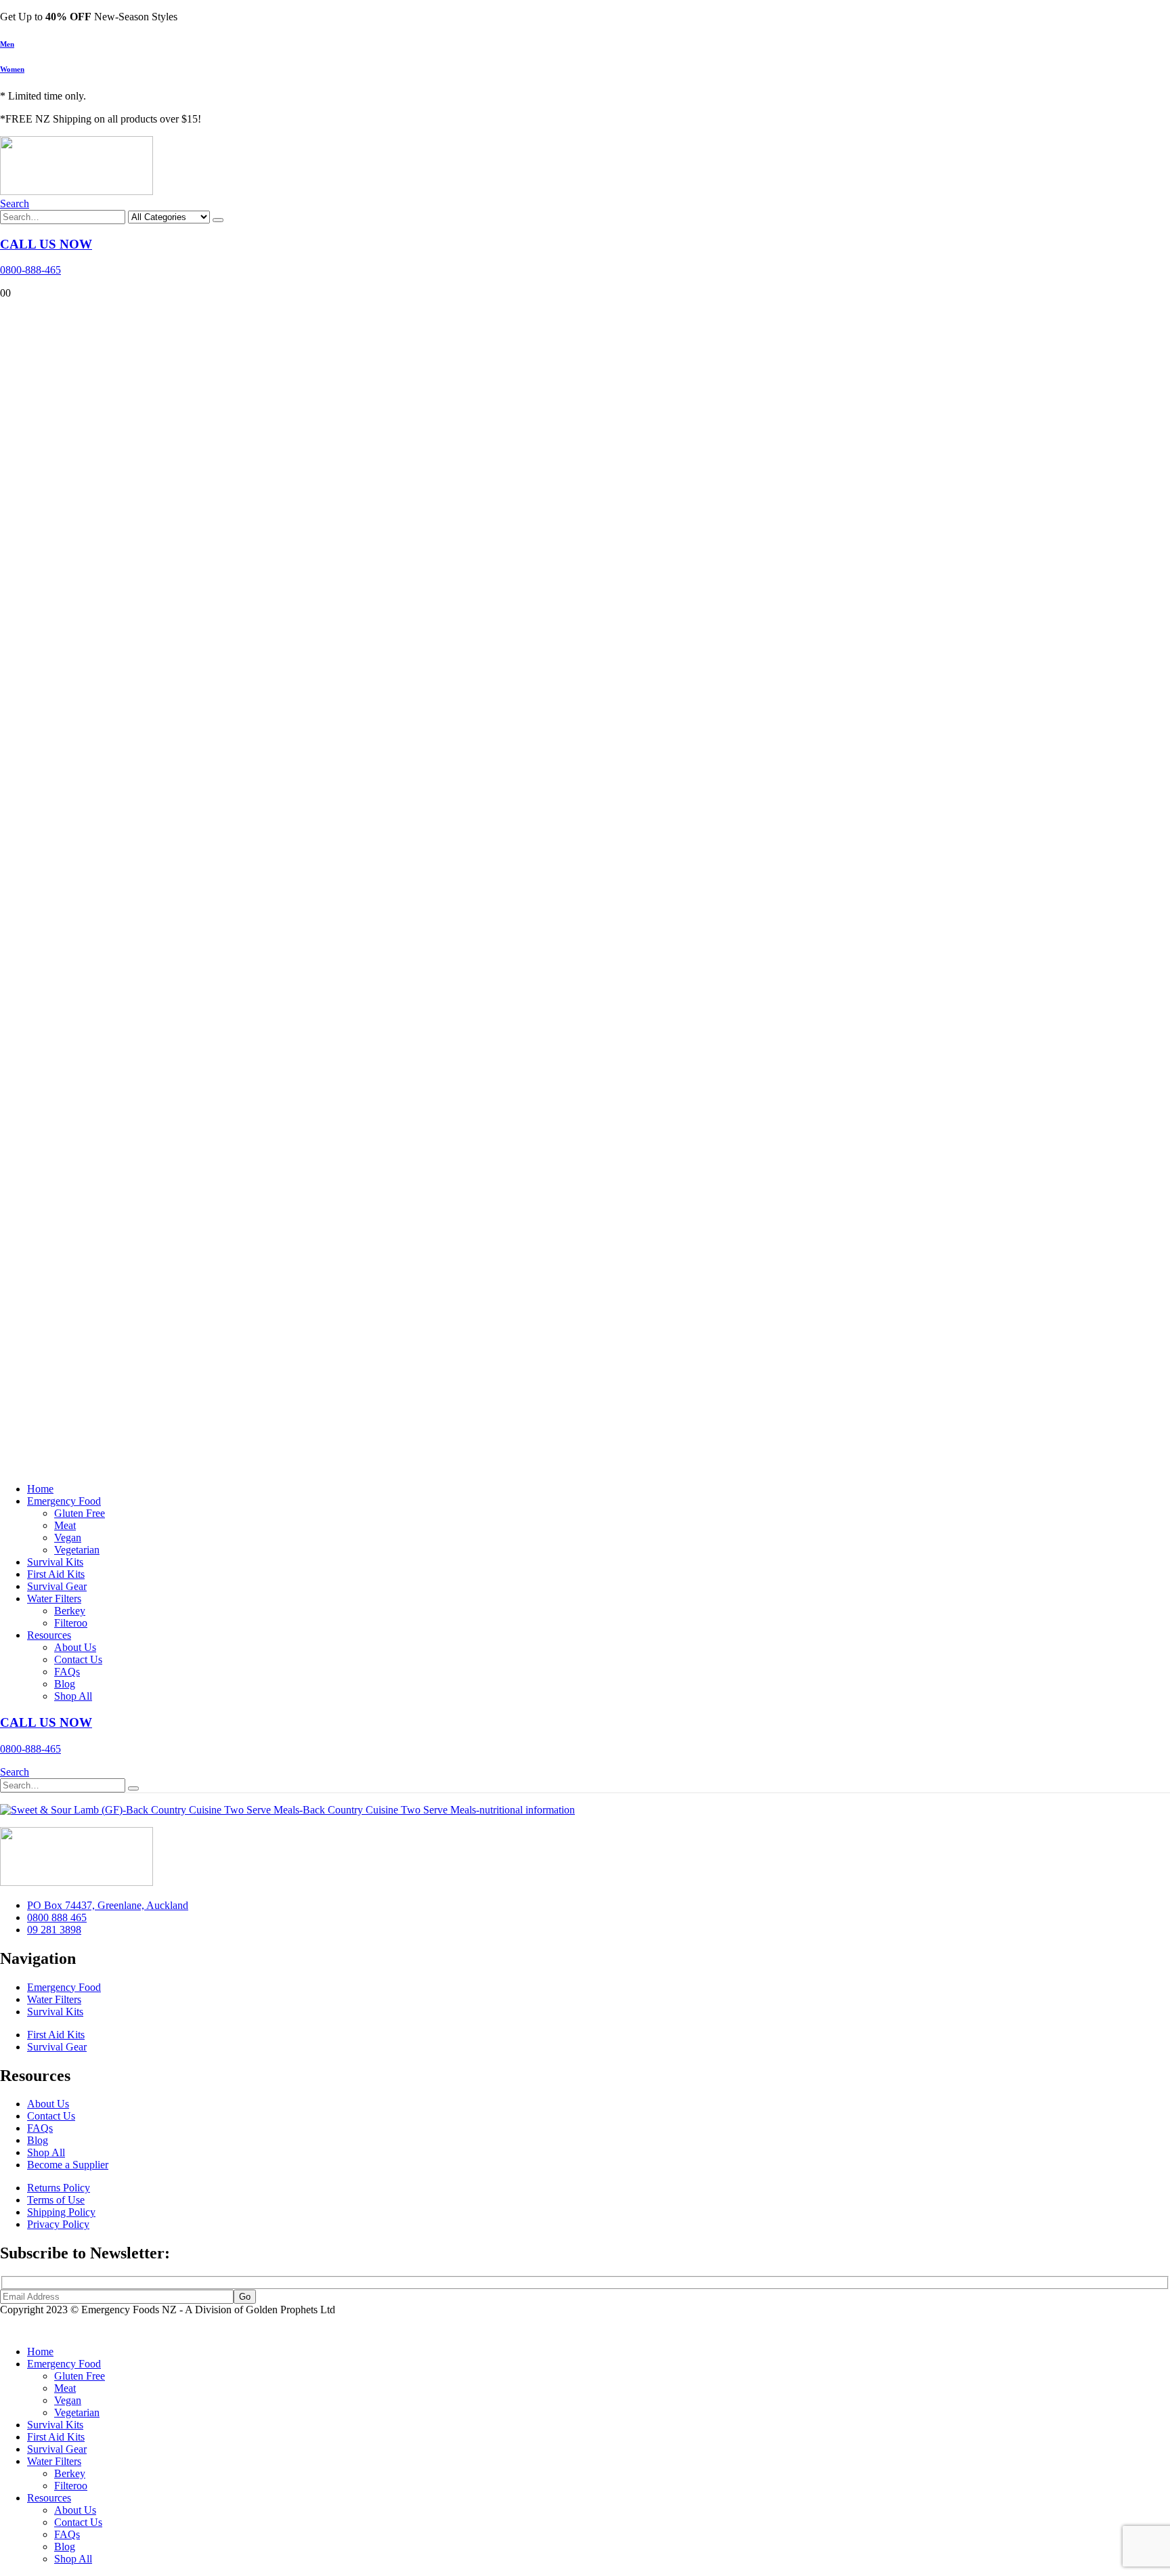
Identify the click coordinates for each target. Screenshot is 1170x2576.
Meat (65, 1525)
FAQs (67, 1672)
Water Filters (54, 1598)
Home (40, 1489)
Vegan (68, 1538)
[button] (15, 203)
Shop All (73, 1696)
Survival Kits (55, 1562)
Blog (65, 1684)
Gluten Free (80, 1513)
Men (7, 44)
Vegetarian (77, 1550)
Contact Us (78, 1659)
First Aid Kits (56, 1574)
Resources (49, 1635)
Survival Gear (57, 1586)
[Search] (218, 220)
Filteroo (71, 1623)
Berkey (70, 1611)
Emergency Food (64, 1501)
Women (12, 69)
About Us (75, 1647)
